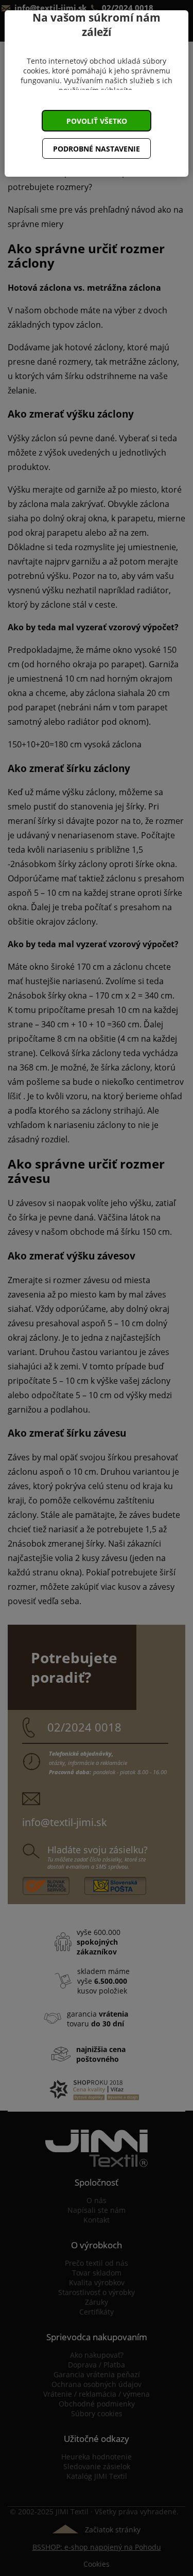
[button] (97, 121)
